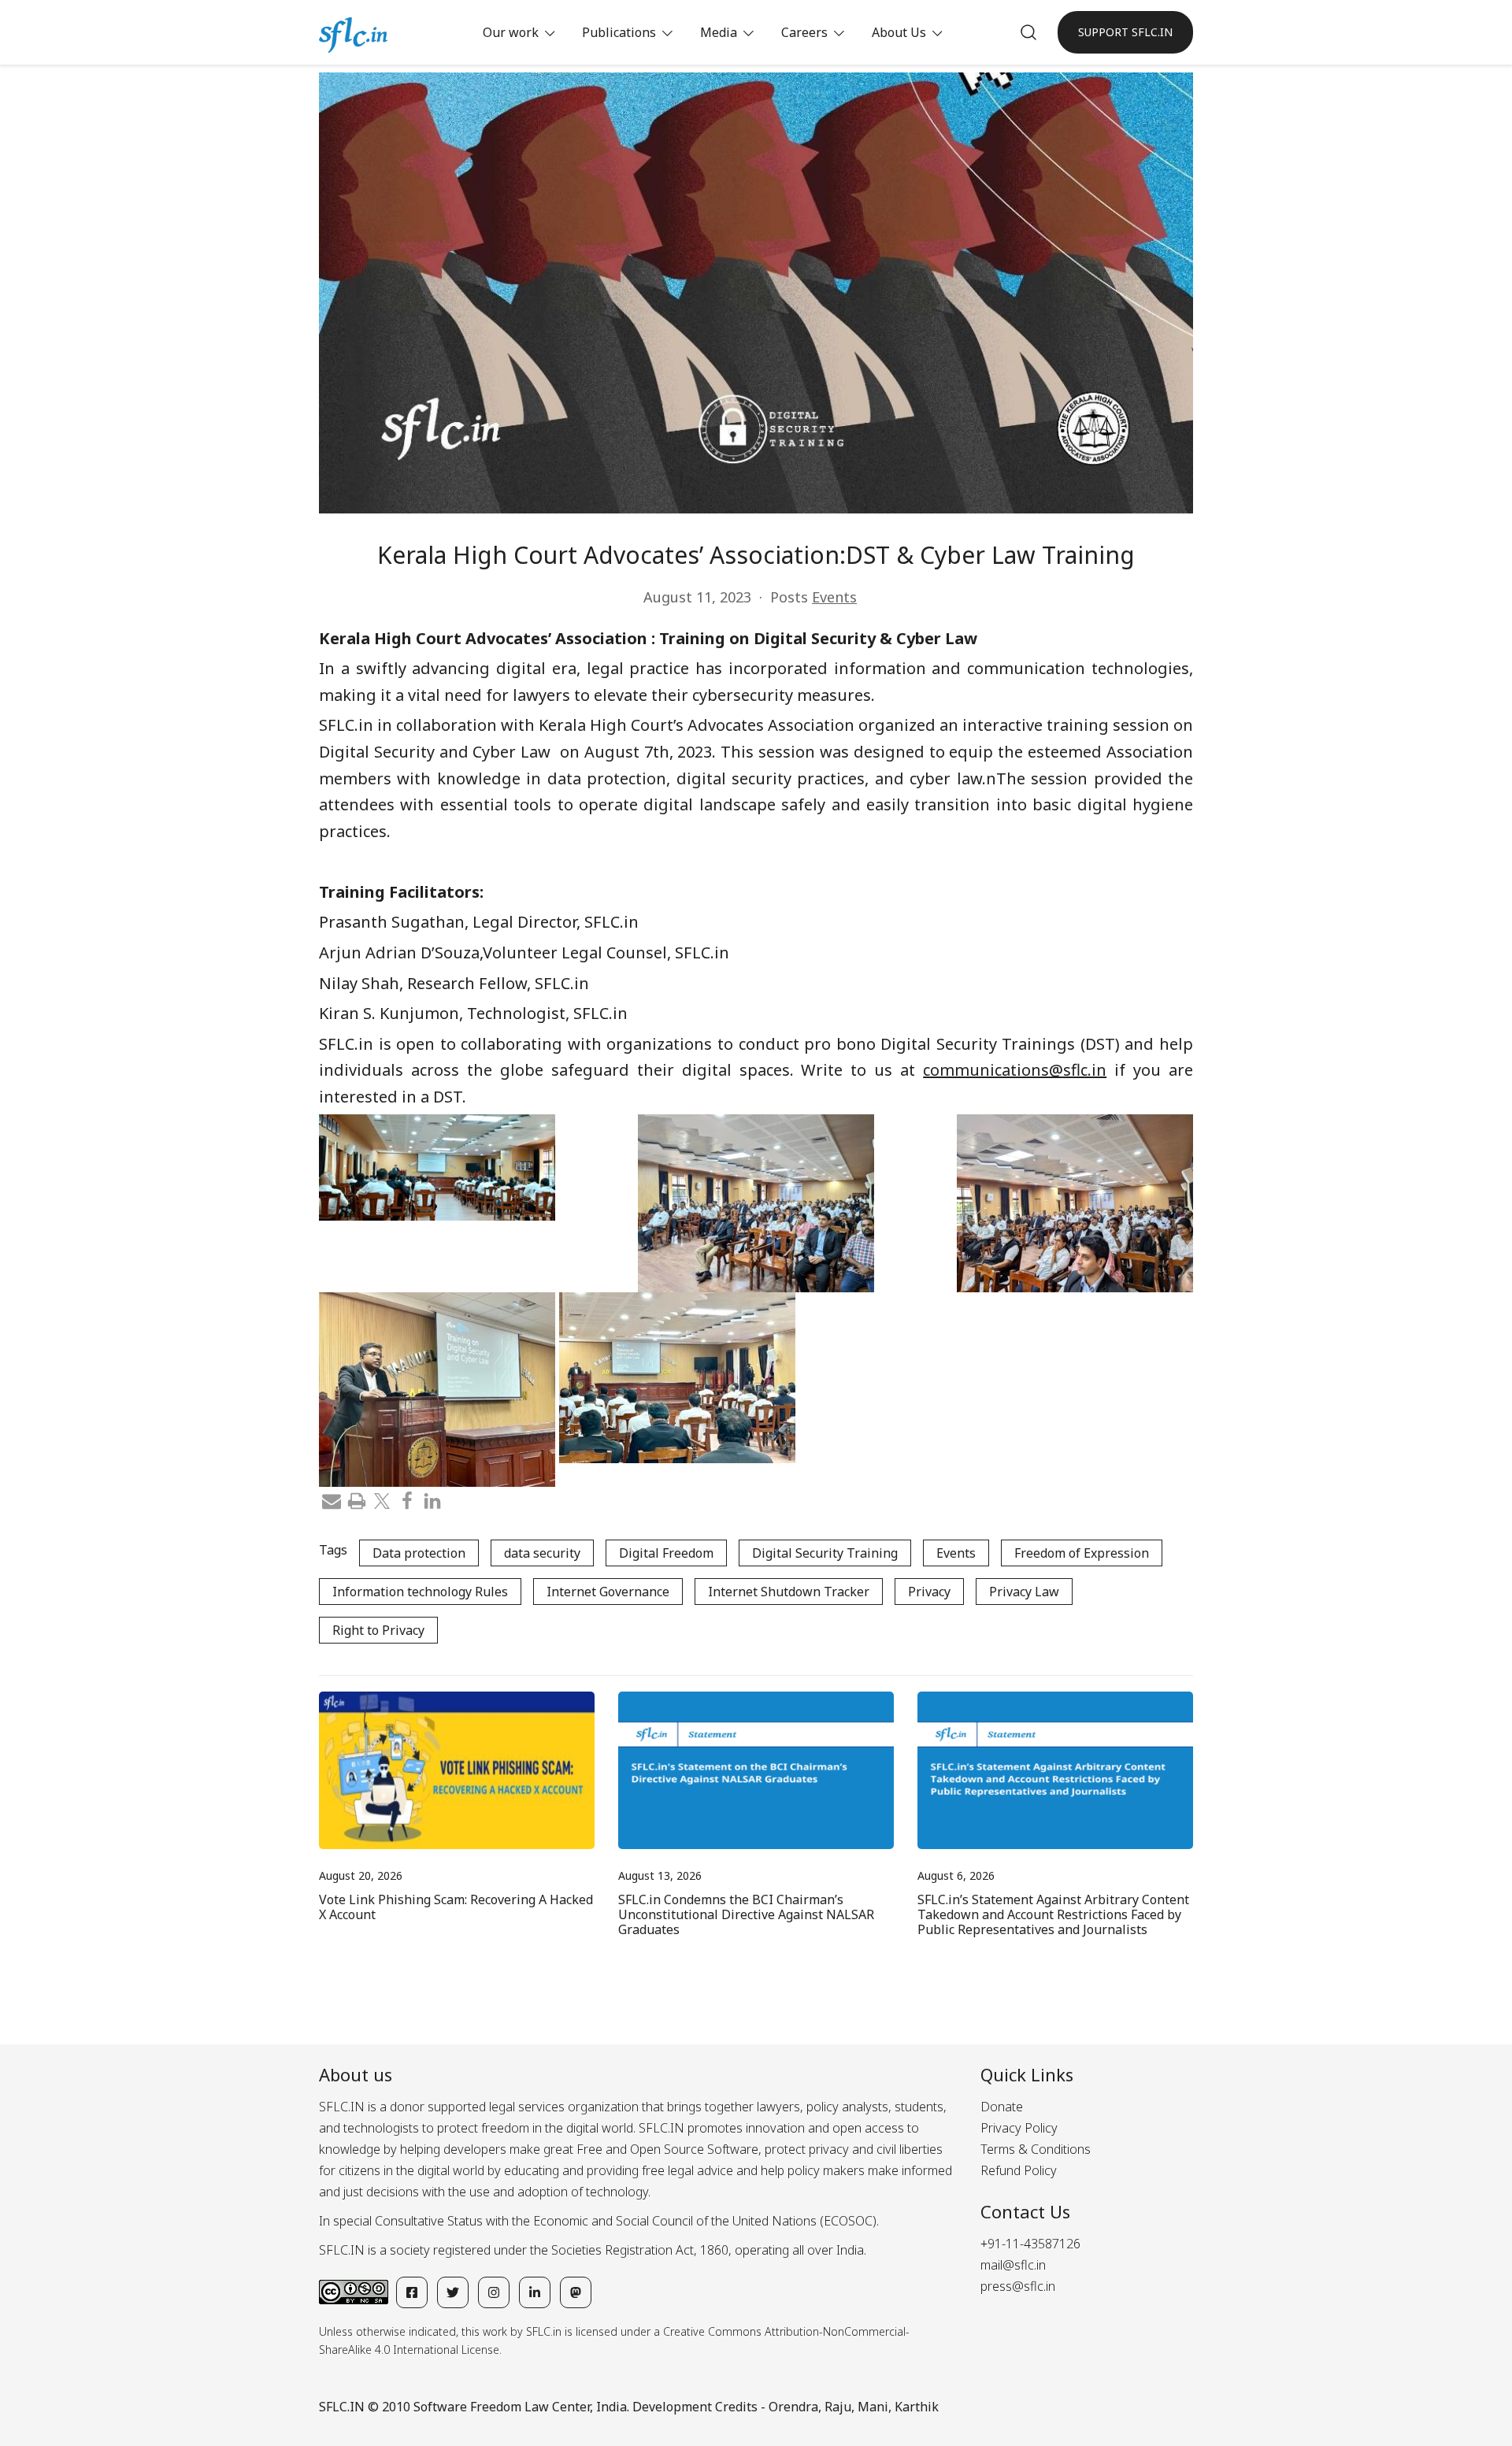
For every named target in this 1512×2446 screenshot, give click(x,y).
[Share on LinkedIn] (432, 1499)
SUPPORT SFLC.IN (1125, 32)
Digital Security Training (825, 1553)
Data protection (419, 1553)
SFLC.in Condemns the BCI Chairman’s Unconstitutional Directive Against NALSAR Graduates (746, 1914)
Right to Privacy (378, 1630)
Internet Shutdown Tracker (789, 1592)
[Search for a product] (1028, 32)
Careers (804, 32)
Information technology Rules (420, 1592)
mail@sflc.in (1013, 2265)
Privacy (929, 1592)
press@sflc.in (1018, 2286)
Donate (1002, 2107)
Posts (789, 597)
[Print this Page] (357, 1499)
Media (719, 32)
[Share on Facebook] (407, 1499)
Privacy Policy (1019, 2128)
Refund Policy (1019, 2170)
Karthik (917, 2407)
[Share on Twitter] (382, 1499)
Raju (838, 2407)
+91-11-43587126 (1030, 2244)
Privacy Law (1024, 1592)
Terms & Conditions (1036, 2149)
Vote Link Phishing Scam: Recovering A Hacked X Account (456, 1907)
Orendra (793, 2407)
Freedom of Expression (1082, 1553)
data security (542, 1553)
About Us (899, 32)
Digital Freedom (666, 1553)
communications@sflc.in (1015, 1070)
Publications (619, 32)
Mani (873, 2407)
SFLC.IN (342, 2407)
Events (834, 597)
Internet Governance (608, 1592)
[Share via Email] (332, 1499)
